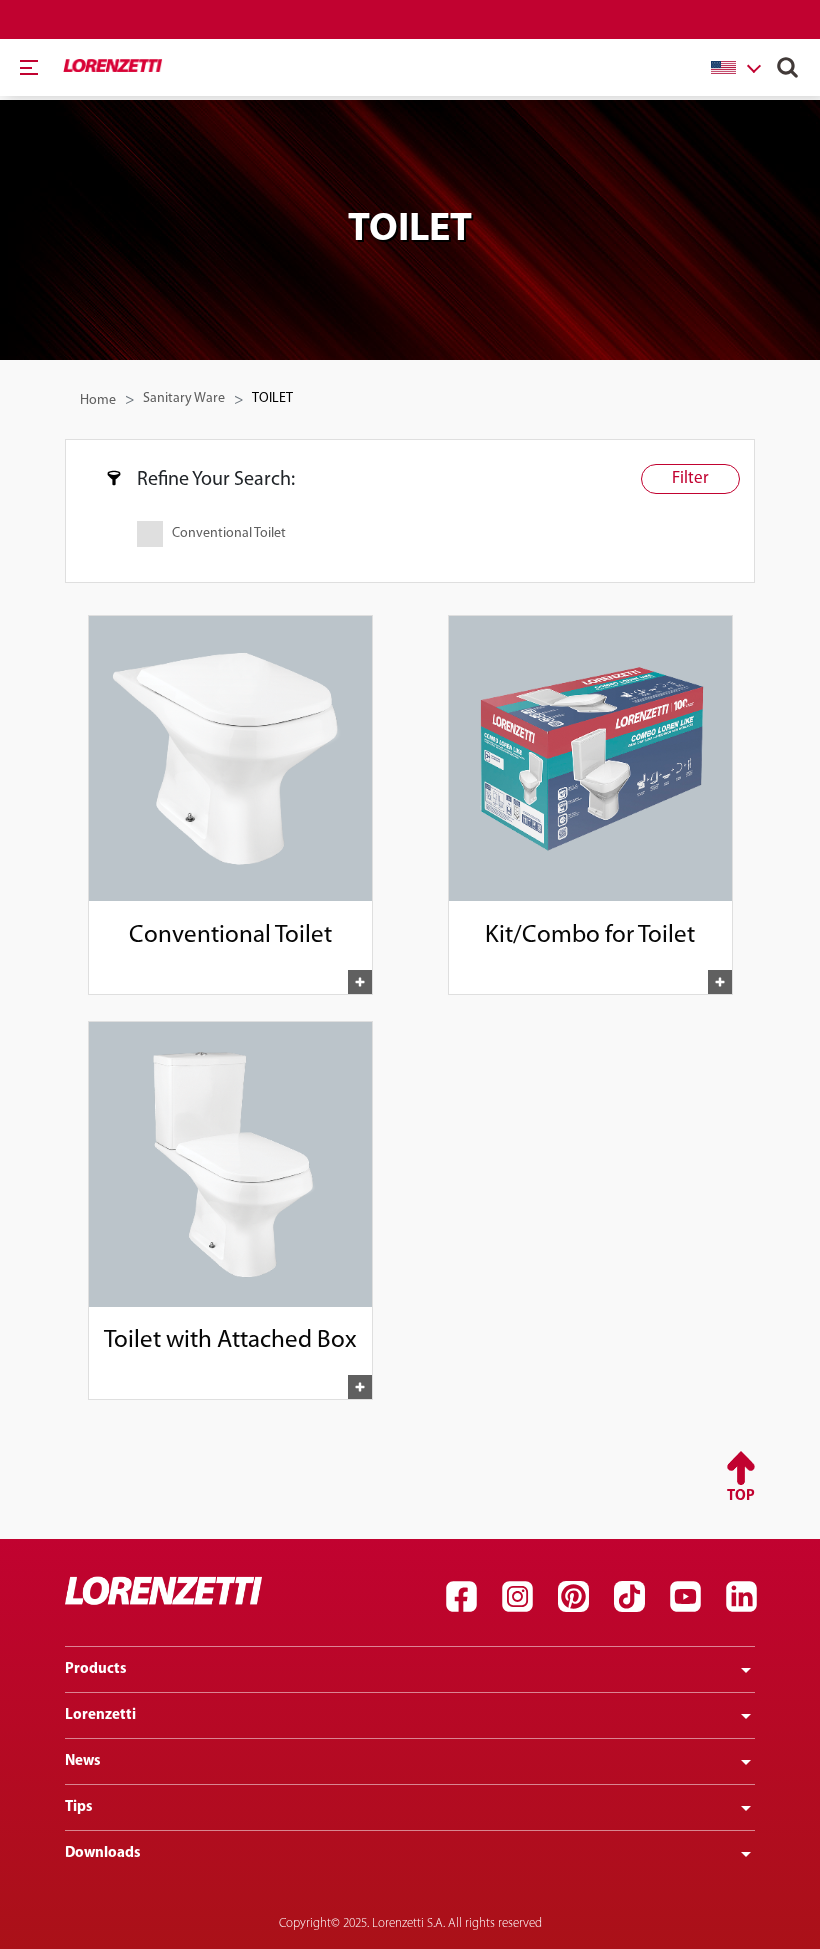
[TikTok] (629, 1596)
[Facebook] (461, 1596)
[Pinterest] (573, 1596)
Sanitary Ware (184, 398)
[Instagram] (517, 1596)
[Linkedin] (741, 1596)
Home (98, 400)
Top (741, 1496)
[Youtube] (685, 1596)
